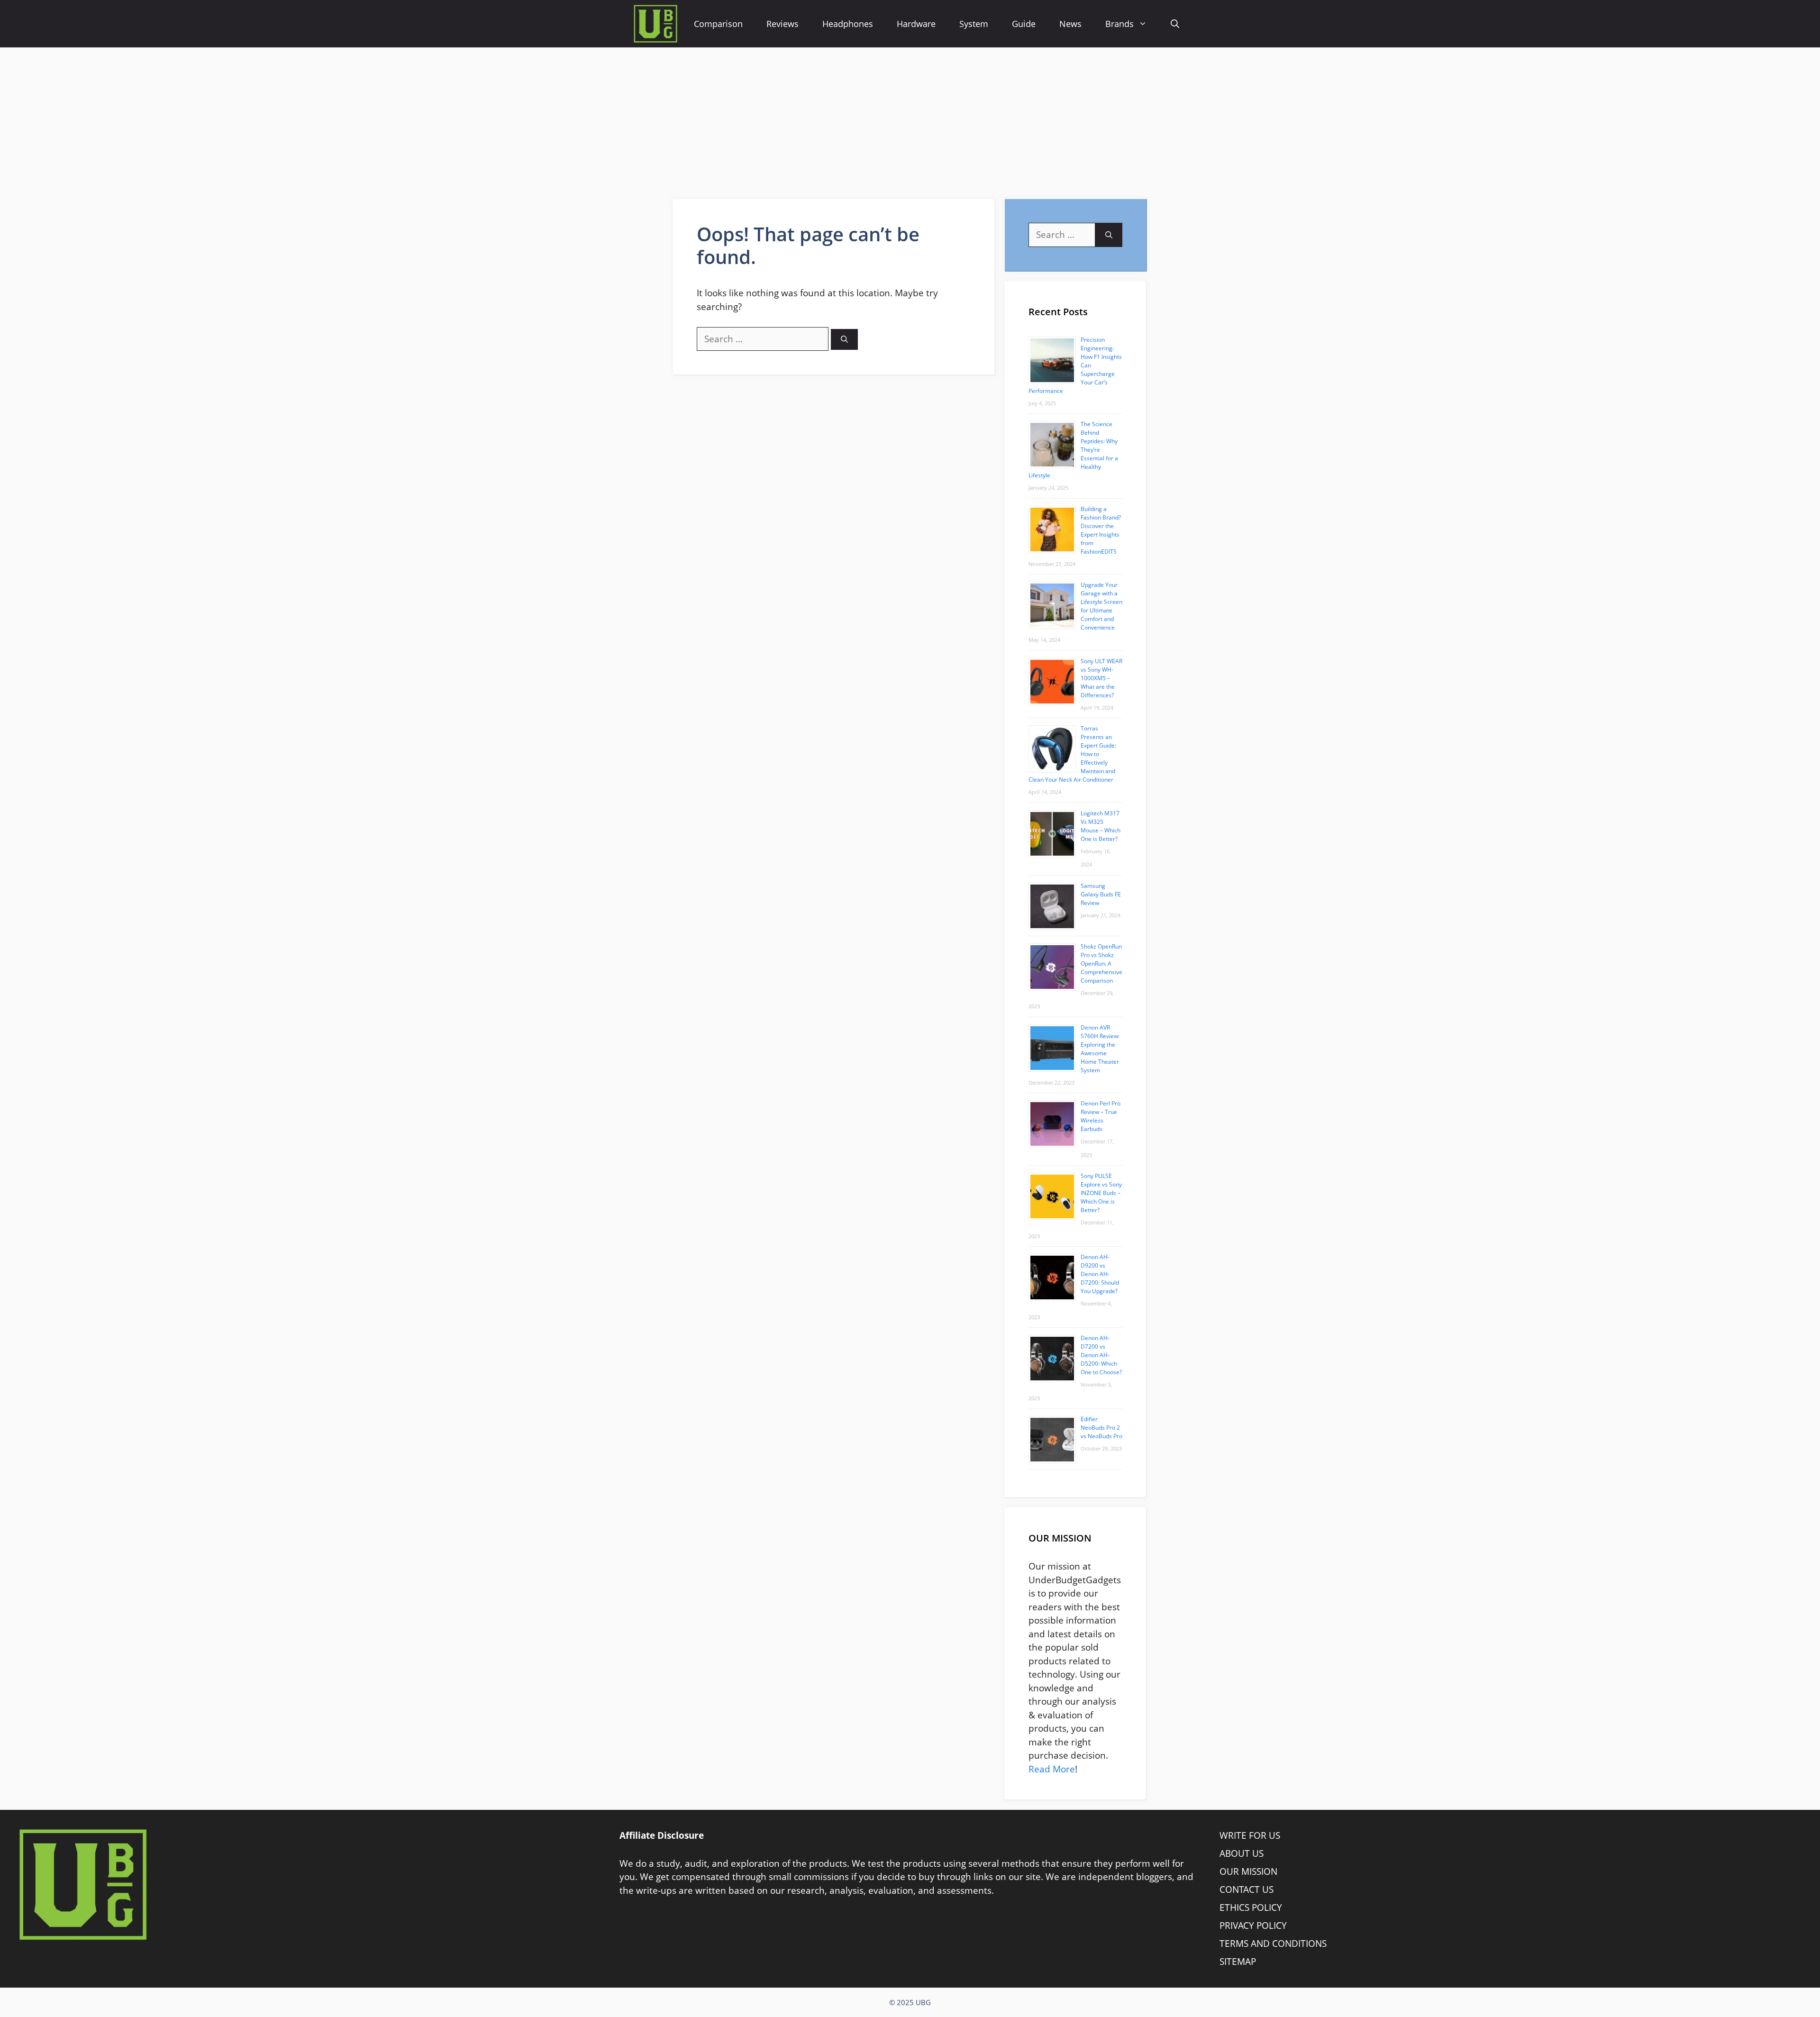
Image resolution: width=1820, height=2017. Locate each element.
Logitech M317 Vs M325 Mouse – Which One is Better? (1101, 826)
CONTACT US (1247, 1889)
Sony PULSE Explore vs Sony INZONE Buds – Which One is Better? (1101, 1193)
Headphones (848, 24)
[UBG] (655, 24)
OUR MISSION (1248, 1871)
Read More (1052, 1769)
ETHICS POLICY (1251, 1907)
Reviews (783, 24)
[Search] (844, 340)
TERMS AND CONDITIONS (1273, 1944)
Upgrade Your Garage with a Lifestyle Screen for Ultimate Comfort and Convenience (1101, 606)
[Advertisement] (910, 119)
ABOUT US (1242, 1853)
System (974, 24)
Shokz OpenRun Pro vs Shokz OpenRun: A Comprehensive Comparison (1101, 963)
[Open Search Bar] (1175, 24)
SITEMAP (1238, 1962)
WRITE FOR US (1250, 1835)
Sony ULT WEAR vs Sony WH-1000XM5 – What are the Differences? (1101, 678)
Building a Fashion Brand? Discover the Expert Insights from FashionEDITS (1101, 530)
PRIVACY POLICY (1253, 1926)
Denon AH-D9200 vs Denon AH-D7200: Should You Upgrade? (1100, 1274)
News (1070, 24)
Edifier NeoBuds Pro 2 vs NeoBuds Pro (1101, 1428)
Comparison (718, 24)
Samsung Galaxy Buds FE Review (1101, 894)
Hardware (916, 24)
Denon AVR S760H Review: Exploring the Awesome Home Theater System (1100, 1049)
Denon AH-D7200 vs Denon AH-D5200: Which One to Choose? (1101, 1355)
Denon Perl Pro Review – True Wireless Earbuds (1101, 1116)
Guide (1024, 24)
